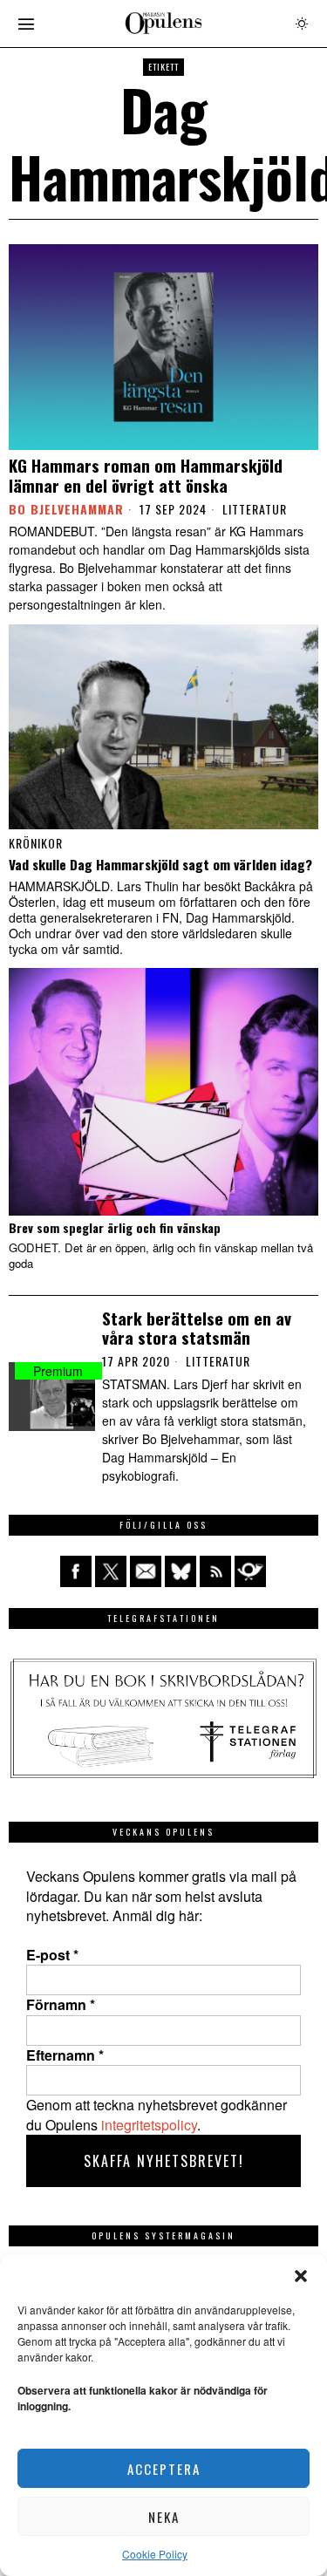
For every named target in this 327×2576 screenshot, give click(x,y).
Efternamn (65, 2055)
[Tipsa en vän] (146, 1571)
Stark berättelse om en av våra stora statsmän (197, 1328)
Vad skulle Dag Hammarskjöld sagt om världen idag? (160, 864)
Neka (164, 2517)
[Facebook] (76, 1571)
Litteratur (255, 509)
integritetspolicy (149, 2125)
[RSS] (215, 1571)
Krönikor (36, 843)
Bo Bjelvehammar (66, 509)
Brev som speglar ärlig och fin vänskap (115, 1228)
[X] (111, 1571)
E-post (52, 1955)
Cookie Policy (155, 2554)
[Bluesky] (181, 1571)
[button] (301, 2276)
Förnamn (61, 2005)
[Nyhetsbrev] (250, 1571)
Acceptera (164, 2469)
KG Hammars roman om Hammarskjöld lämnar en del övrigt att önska (146, 475)
